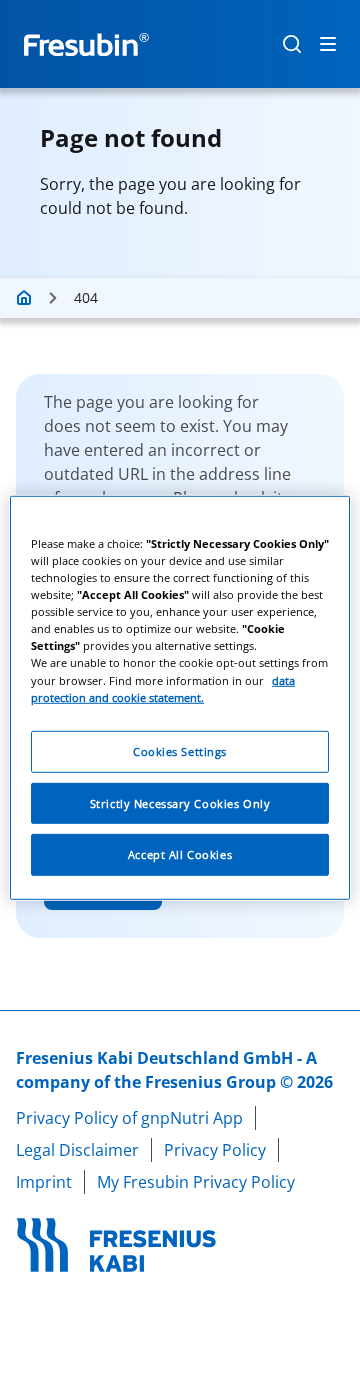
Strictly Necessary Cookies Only (180, 802)
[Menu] (328, 44)
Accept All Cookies (180, 854)
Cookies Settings (180, 750)
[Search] (292, 44)
